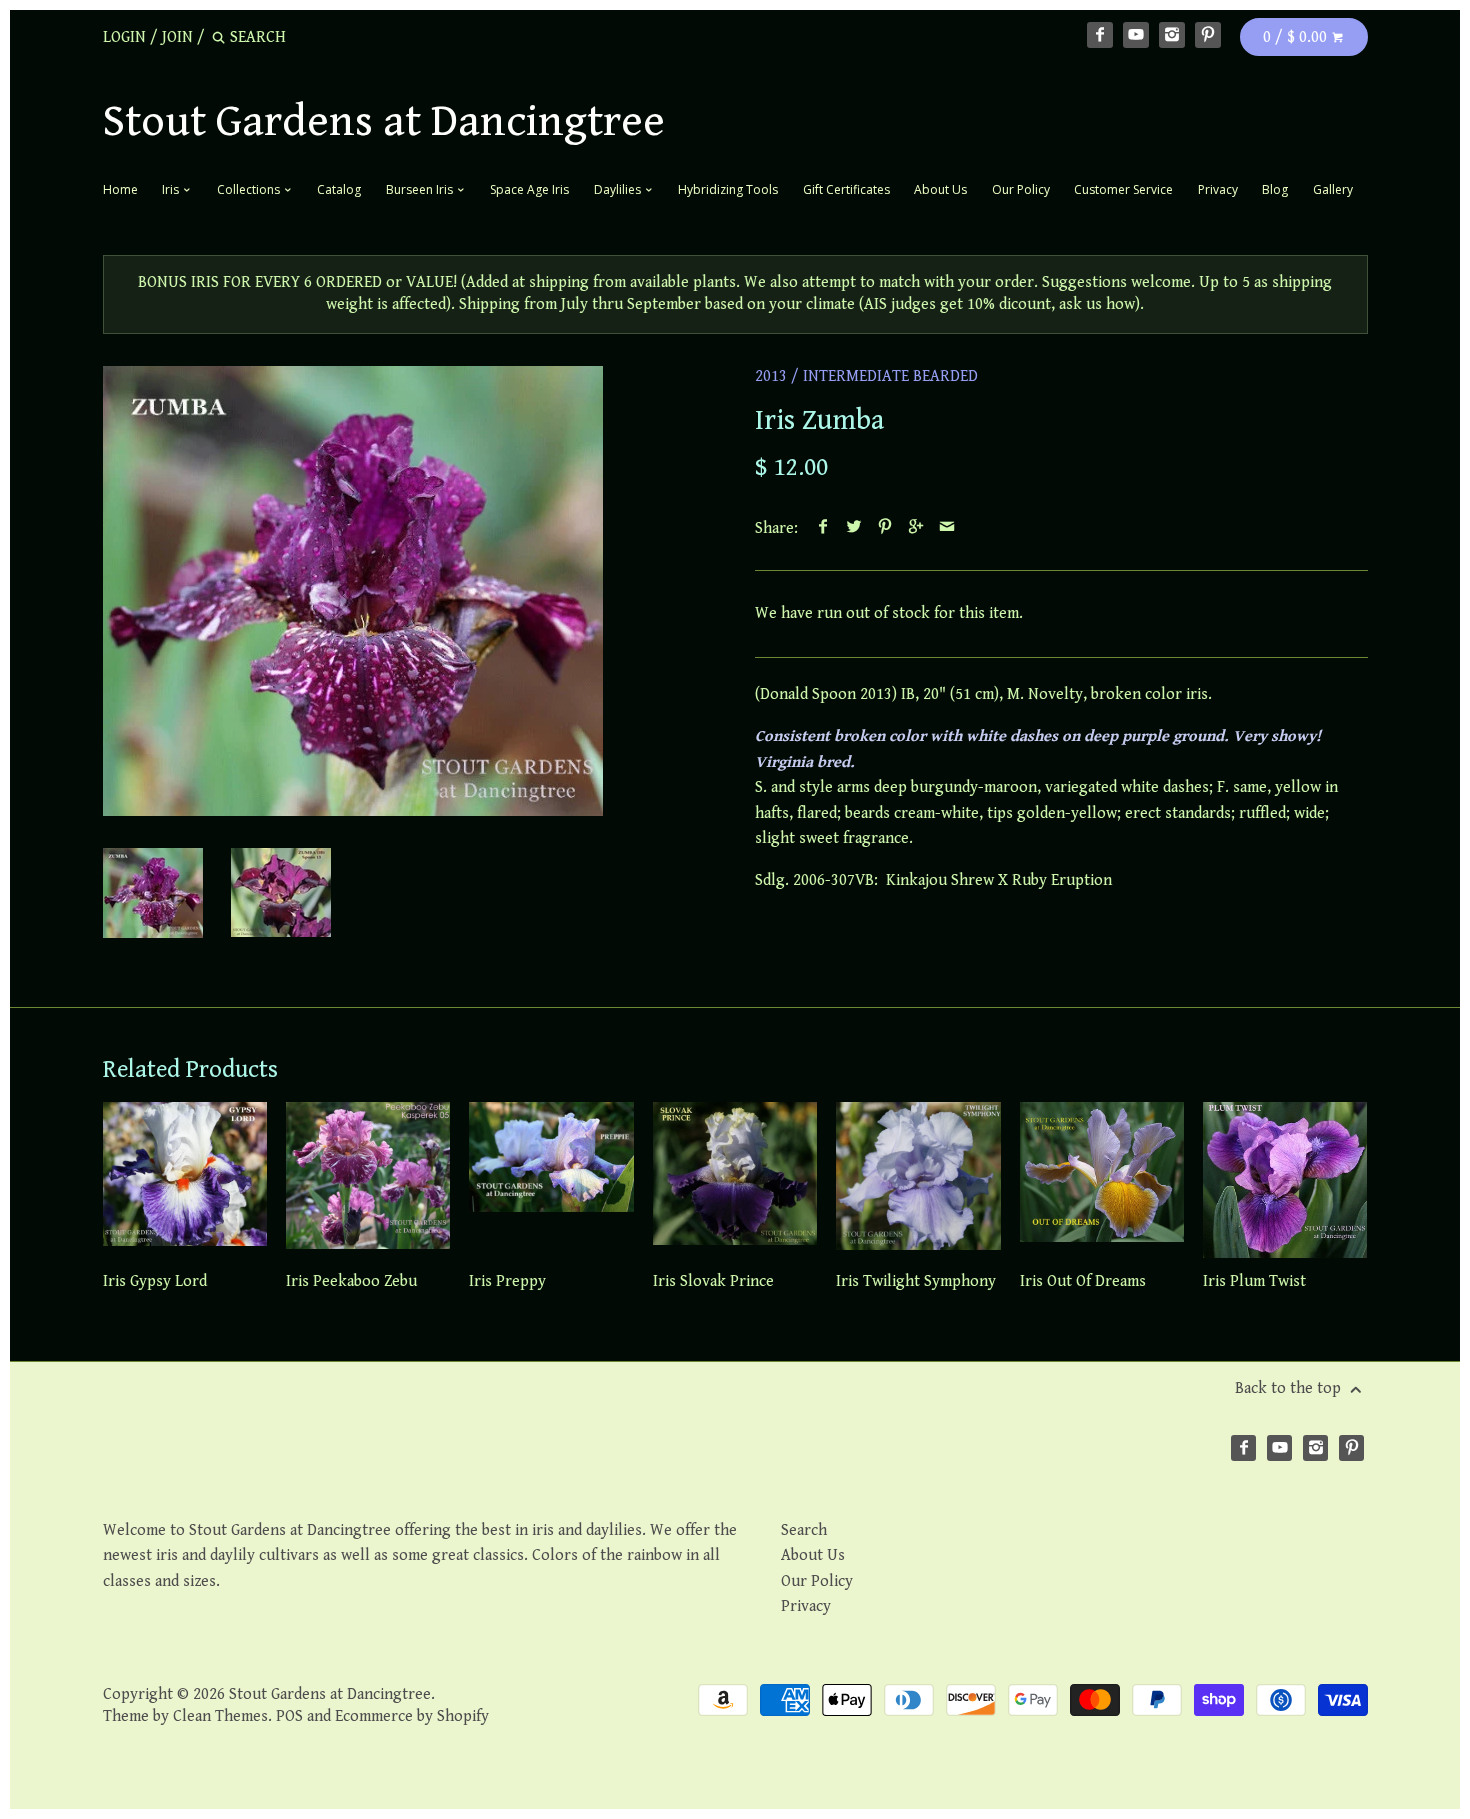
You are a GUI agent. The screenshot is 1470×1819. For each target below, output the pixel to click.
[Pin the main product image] (885, 528)
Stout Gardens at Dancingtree (384, 122)
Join (177, 37)
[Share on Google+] (916, 528)
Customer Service (1123, 189)
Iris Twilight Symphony (916, 1281)
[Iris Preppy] (551, 1180)
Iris (172, 189)
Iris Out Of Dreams (1083, 1281)
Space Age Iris (529, 189)
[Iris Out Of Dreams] (1102, 1180)
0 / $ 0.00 (1297, 37)
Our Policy (1021, 189)
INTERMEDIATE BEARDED (890, 376)
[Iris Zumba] (353, 591)
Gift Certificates (846, 189)
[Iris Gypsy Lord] (185, 1180)
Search (804, 1530)
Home (120, 189)
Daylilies (619, 189)
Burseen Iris (421, 189)
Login (124, 37)
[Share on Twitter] (854, 528)
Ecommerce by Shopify (412, 1716)
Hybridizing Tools (728, 189)
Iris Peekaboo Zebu (351, 1281)
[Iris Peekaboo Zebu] (368, 1180)
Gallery (1333, 189)
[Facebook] (1100, 35)
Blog (1275, 189)
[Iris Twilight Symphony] (918, 1180)
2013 (771, 376)
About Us (940, 189)
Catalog (339, 189)
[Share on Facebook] (823, 528)
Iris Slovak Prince (713, 1281)
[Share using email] (947, 528)
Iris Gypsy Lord (155, 1281)
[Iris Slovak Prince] (735, 1180)
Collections (250, 189)
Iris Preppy (507, 1281)
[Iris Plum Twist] (1285, 1180)
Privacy (1218, 189)
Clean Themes (220, 1716)
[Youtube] (1136, 35)
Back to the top (1290, 1388)
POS (289, 1716)
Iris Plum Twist (1254, 1281)
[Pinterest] (1208, 35)
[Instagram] (1172, 35)
